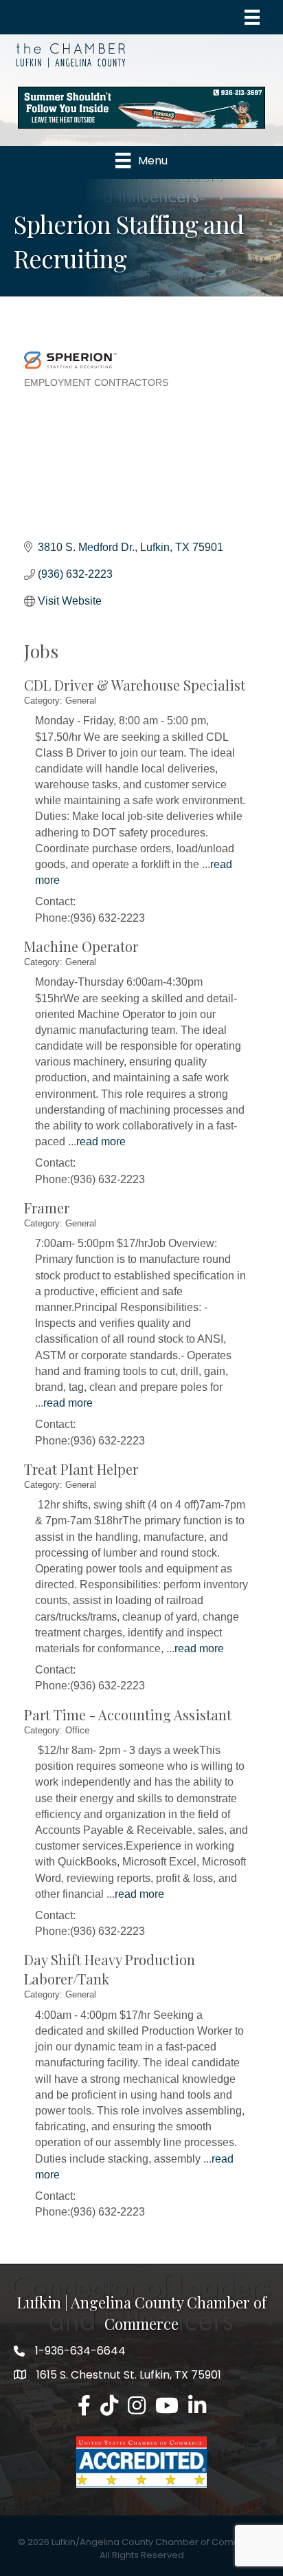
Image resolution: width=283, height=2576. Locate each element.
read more (101, 1141)
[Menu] (252, 17)
